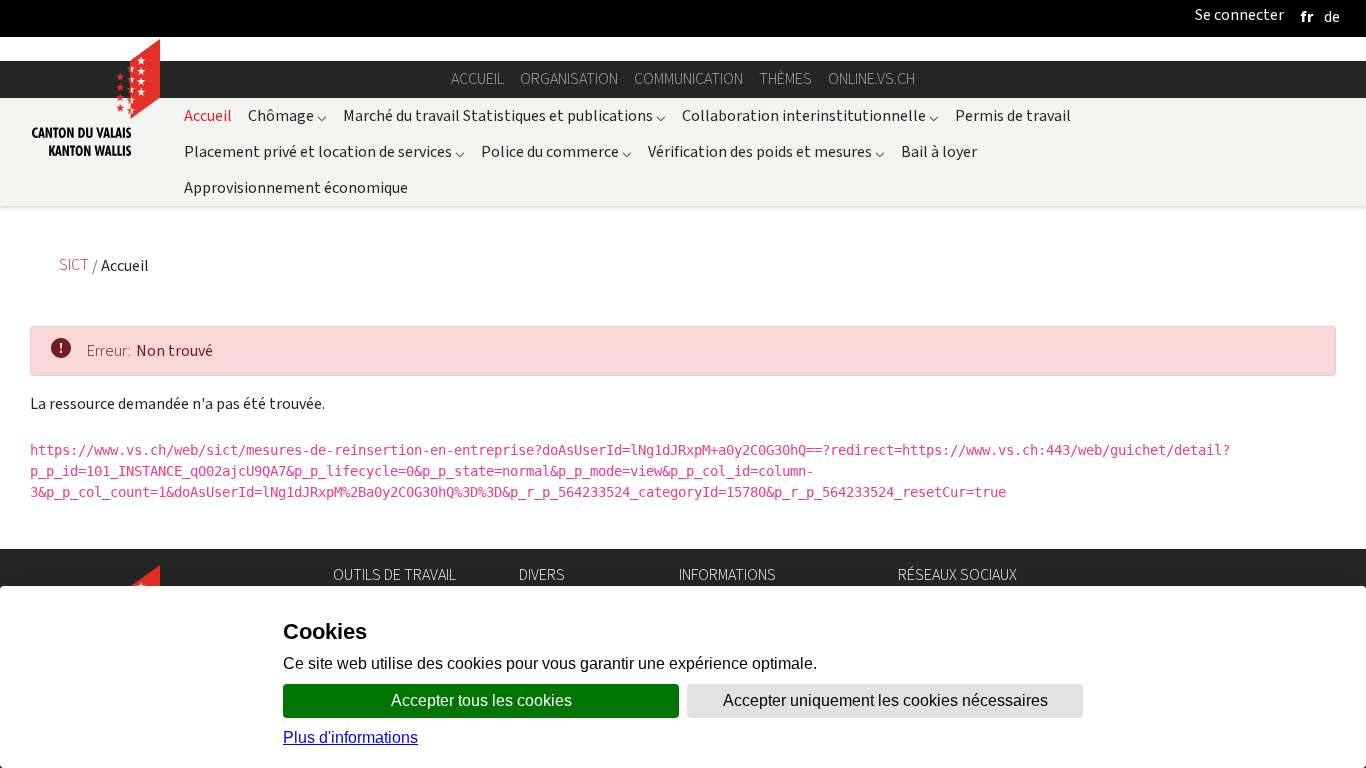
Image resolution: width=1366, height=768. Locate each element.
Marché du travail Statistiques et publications (504, 115)
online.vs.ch (871, 78)
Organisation (569, 78)
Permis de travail (1013, 115)
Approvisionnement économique (296, 187)
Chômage (287, 115)
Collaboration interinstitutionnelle (810, 115)
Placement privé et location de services (324, 151)
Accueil (477, 78)
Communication (688, 78)
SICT (75, 265)
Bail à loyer (939, 151)
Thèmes (785, 78)
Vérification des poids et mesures (766, 151)
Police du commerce (556, 151)
